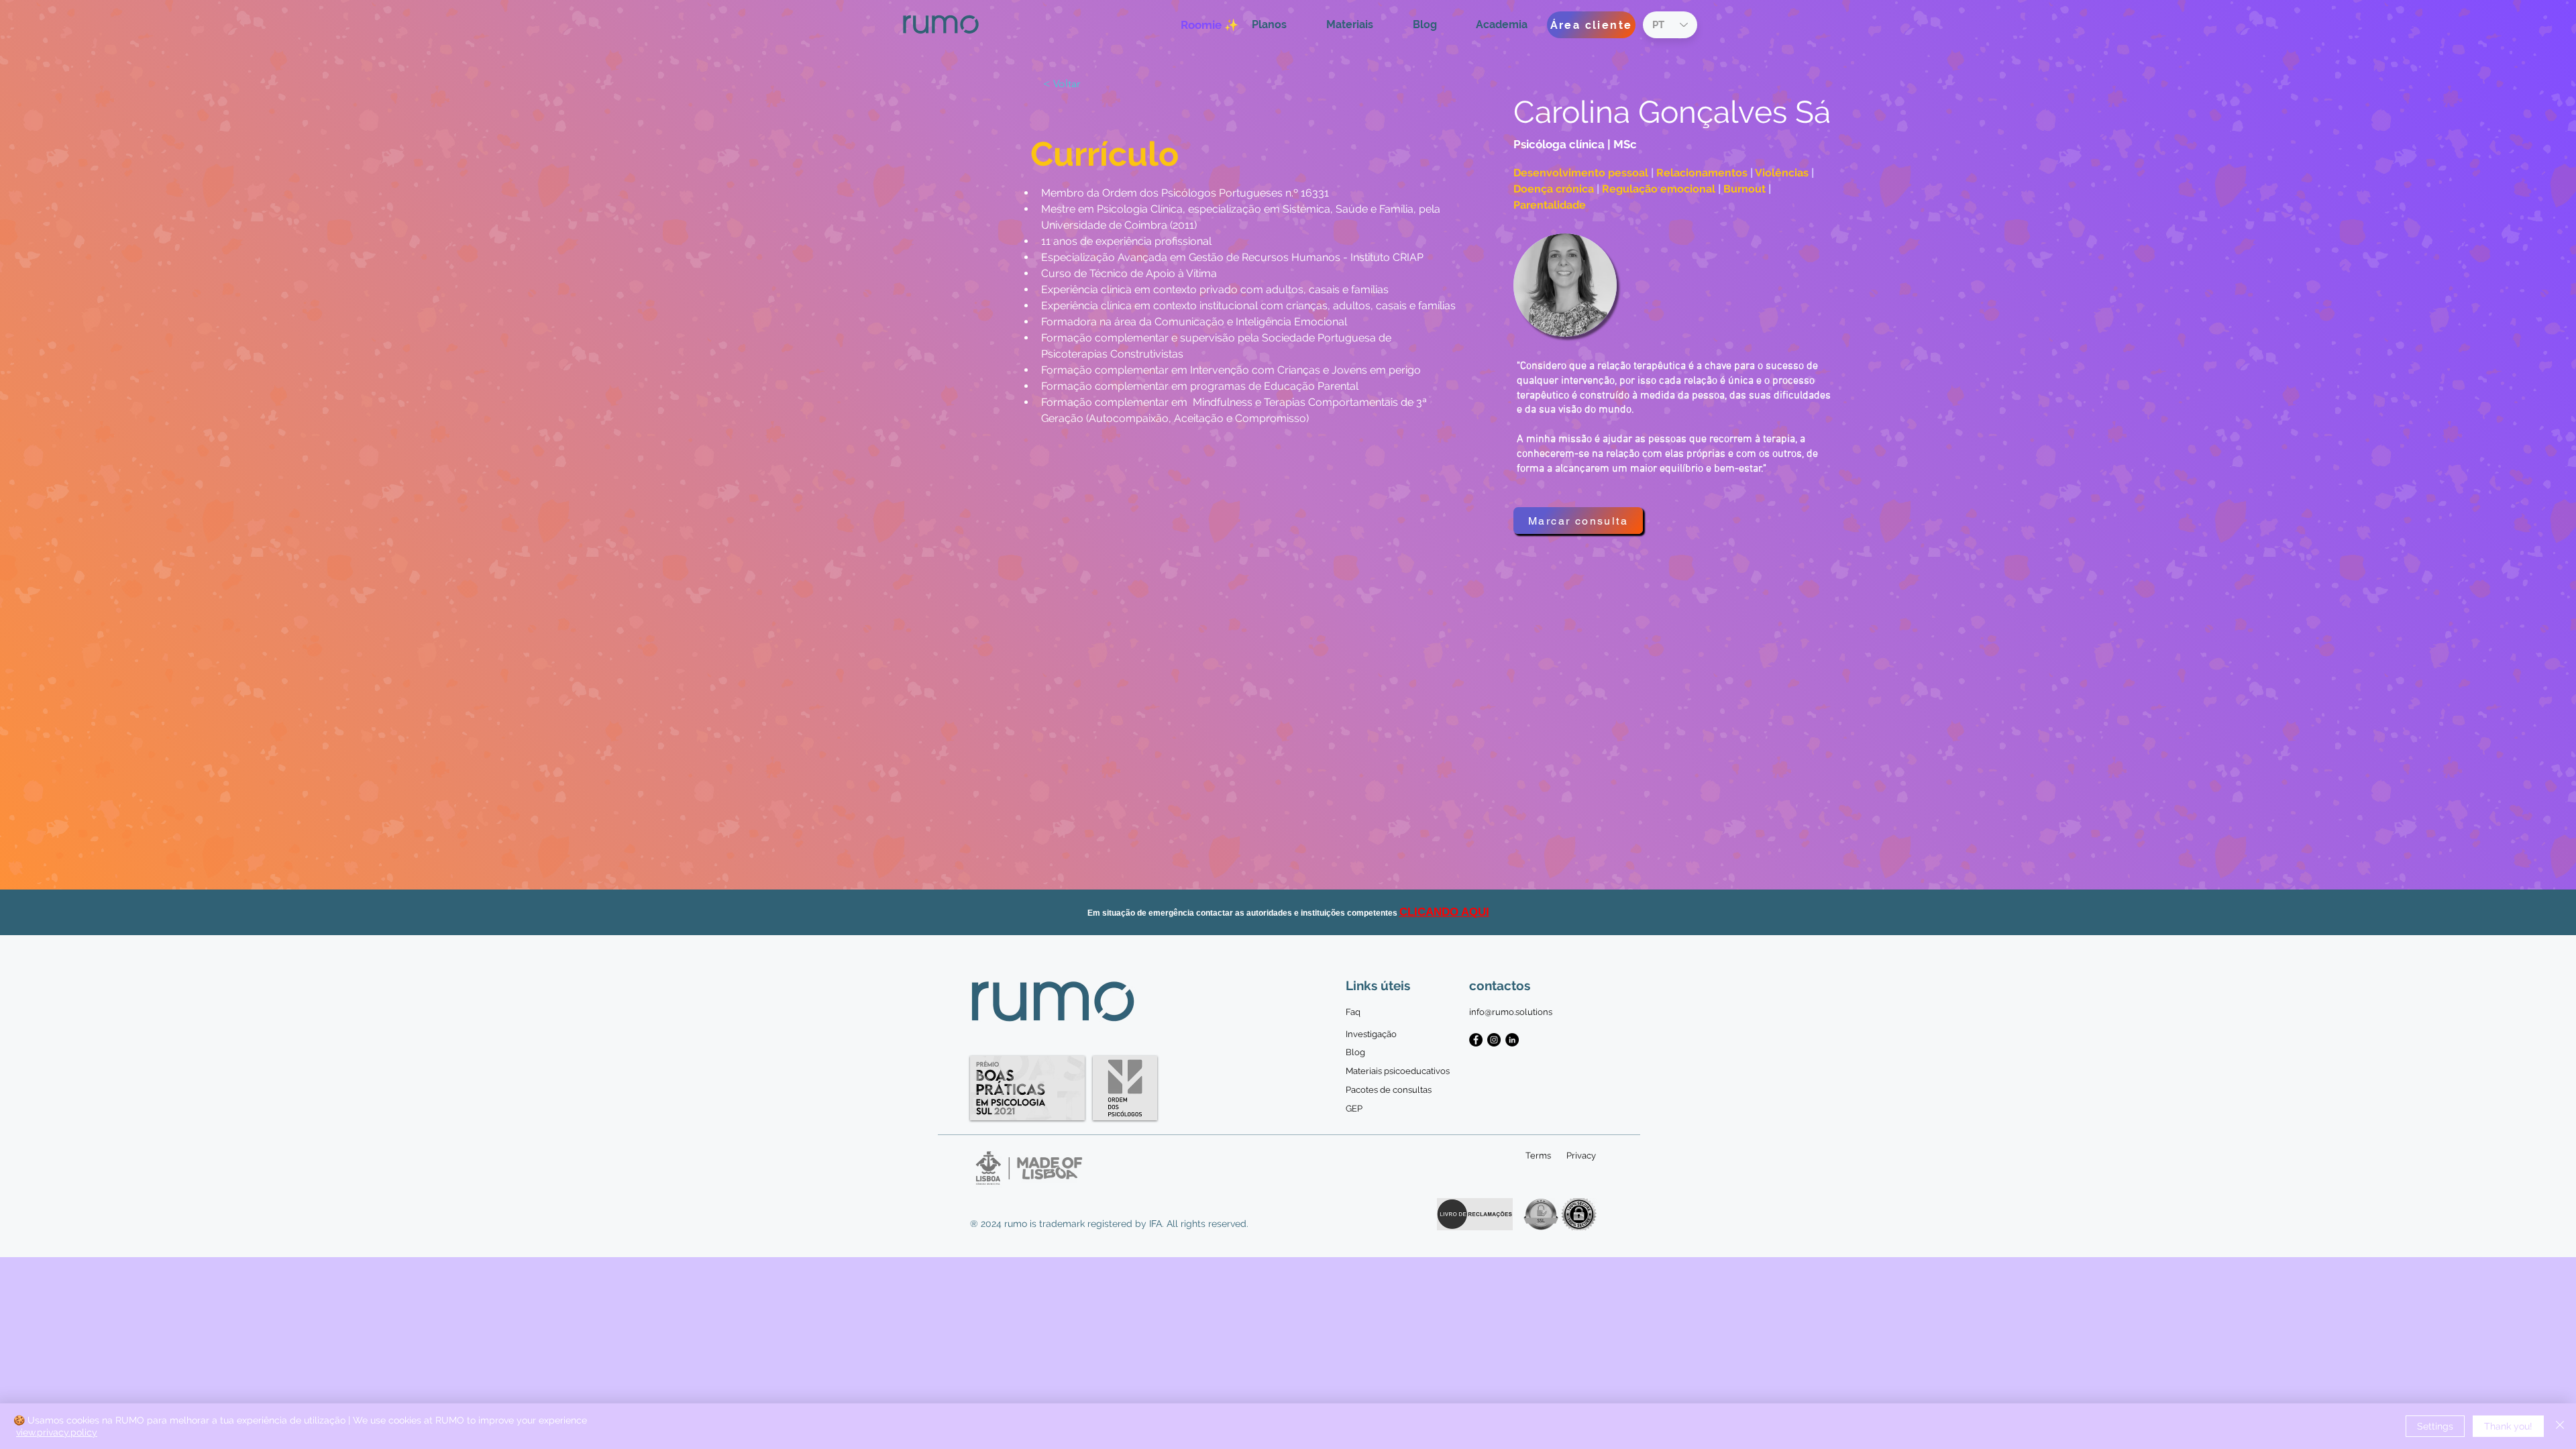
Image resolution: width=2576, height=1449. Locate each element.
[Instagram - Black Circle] (1494, 1040)
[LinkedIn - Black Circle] (1512, 1040)
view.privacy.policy (57, 1432)
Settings (2435, 1426)
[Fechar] (2560, 1426)
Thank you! (2508, 1426)
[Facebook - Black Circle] (1476, 1040)
